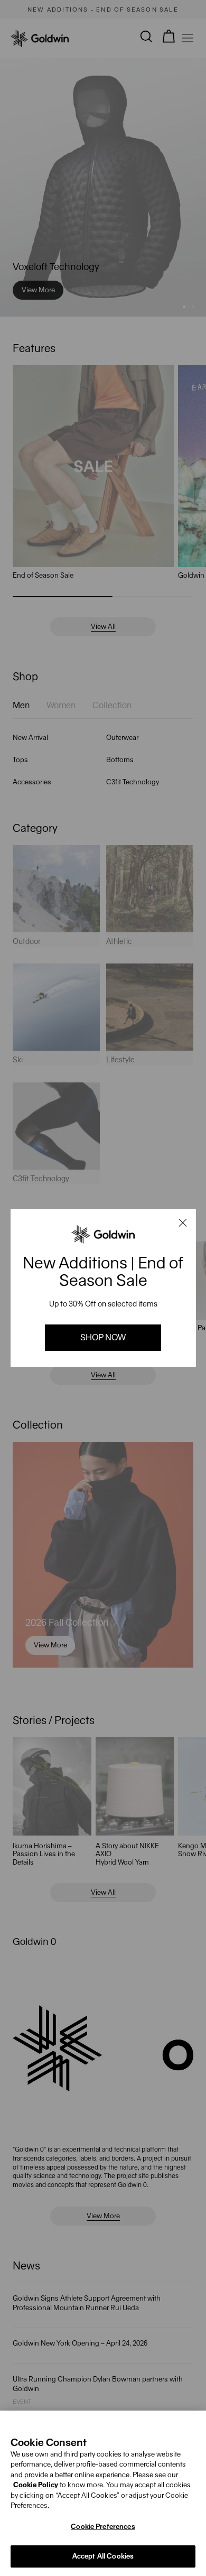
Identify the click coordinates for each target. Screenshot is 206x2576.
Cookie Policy (36, 2485)
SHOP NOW (103, 1337)
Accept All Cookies (103, 2556)
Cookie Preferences (103, 2527)
